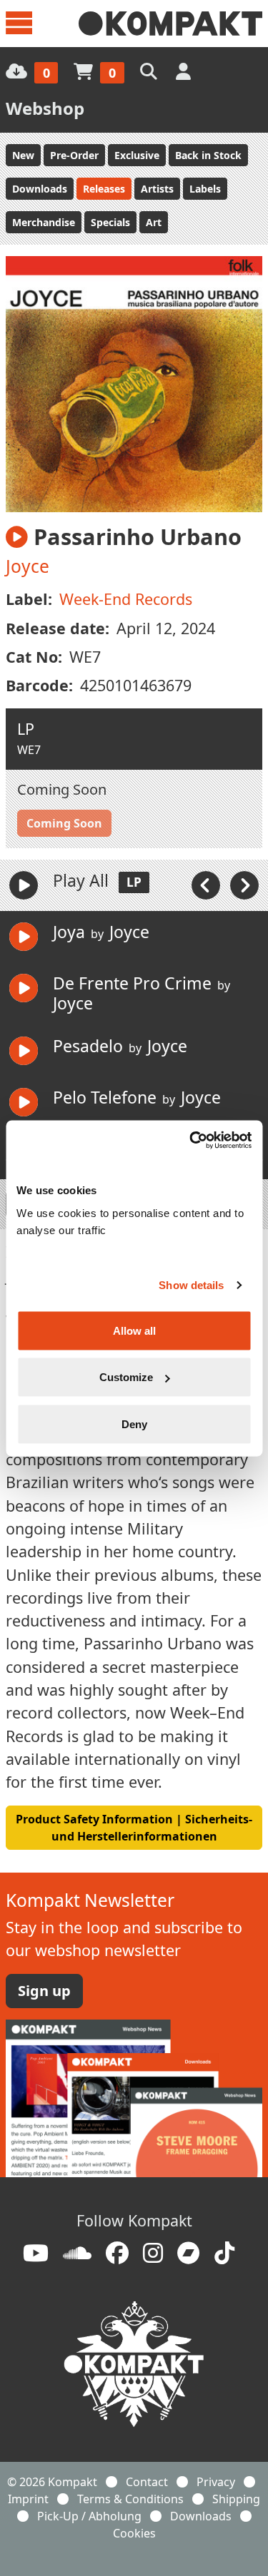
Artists (157, 189)
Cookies (134, 2533)
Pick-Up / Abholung (89, 2516)
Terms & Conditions (130, 2499)
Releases (104, 189)
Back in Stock (208, 155)
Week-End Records (126, 599)
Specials (110, 222)
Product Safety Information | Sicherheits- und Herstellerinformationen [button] (134, 1828)
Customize (126, 1377)
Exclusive (137, 155)
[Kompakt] (170, 24)
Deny (134, 1424)
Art (154, 222)
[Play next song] (244, 885)
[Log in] (185, 71)
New (23, 155)
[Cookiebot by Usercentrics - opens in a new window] (191, 1140)
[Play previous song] (207, 885)
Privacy (216, 2482)
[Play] (24, 885)
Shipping (236, 2499)
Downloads (40, 189)
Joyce (28, 566)
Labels (205, 189)
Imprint (28, 2499)
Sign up (44, 1991)
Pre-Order (74, 155)
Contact (147, 2482)
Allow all (134, 1330)
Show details (191, 1285)
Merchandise (44, 222)
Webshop (45, 108)
